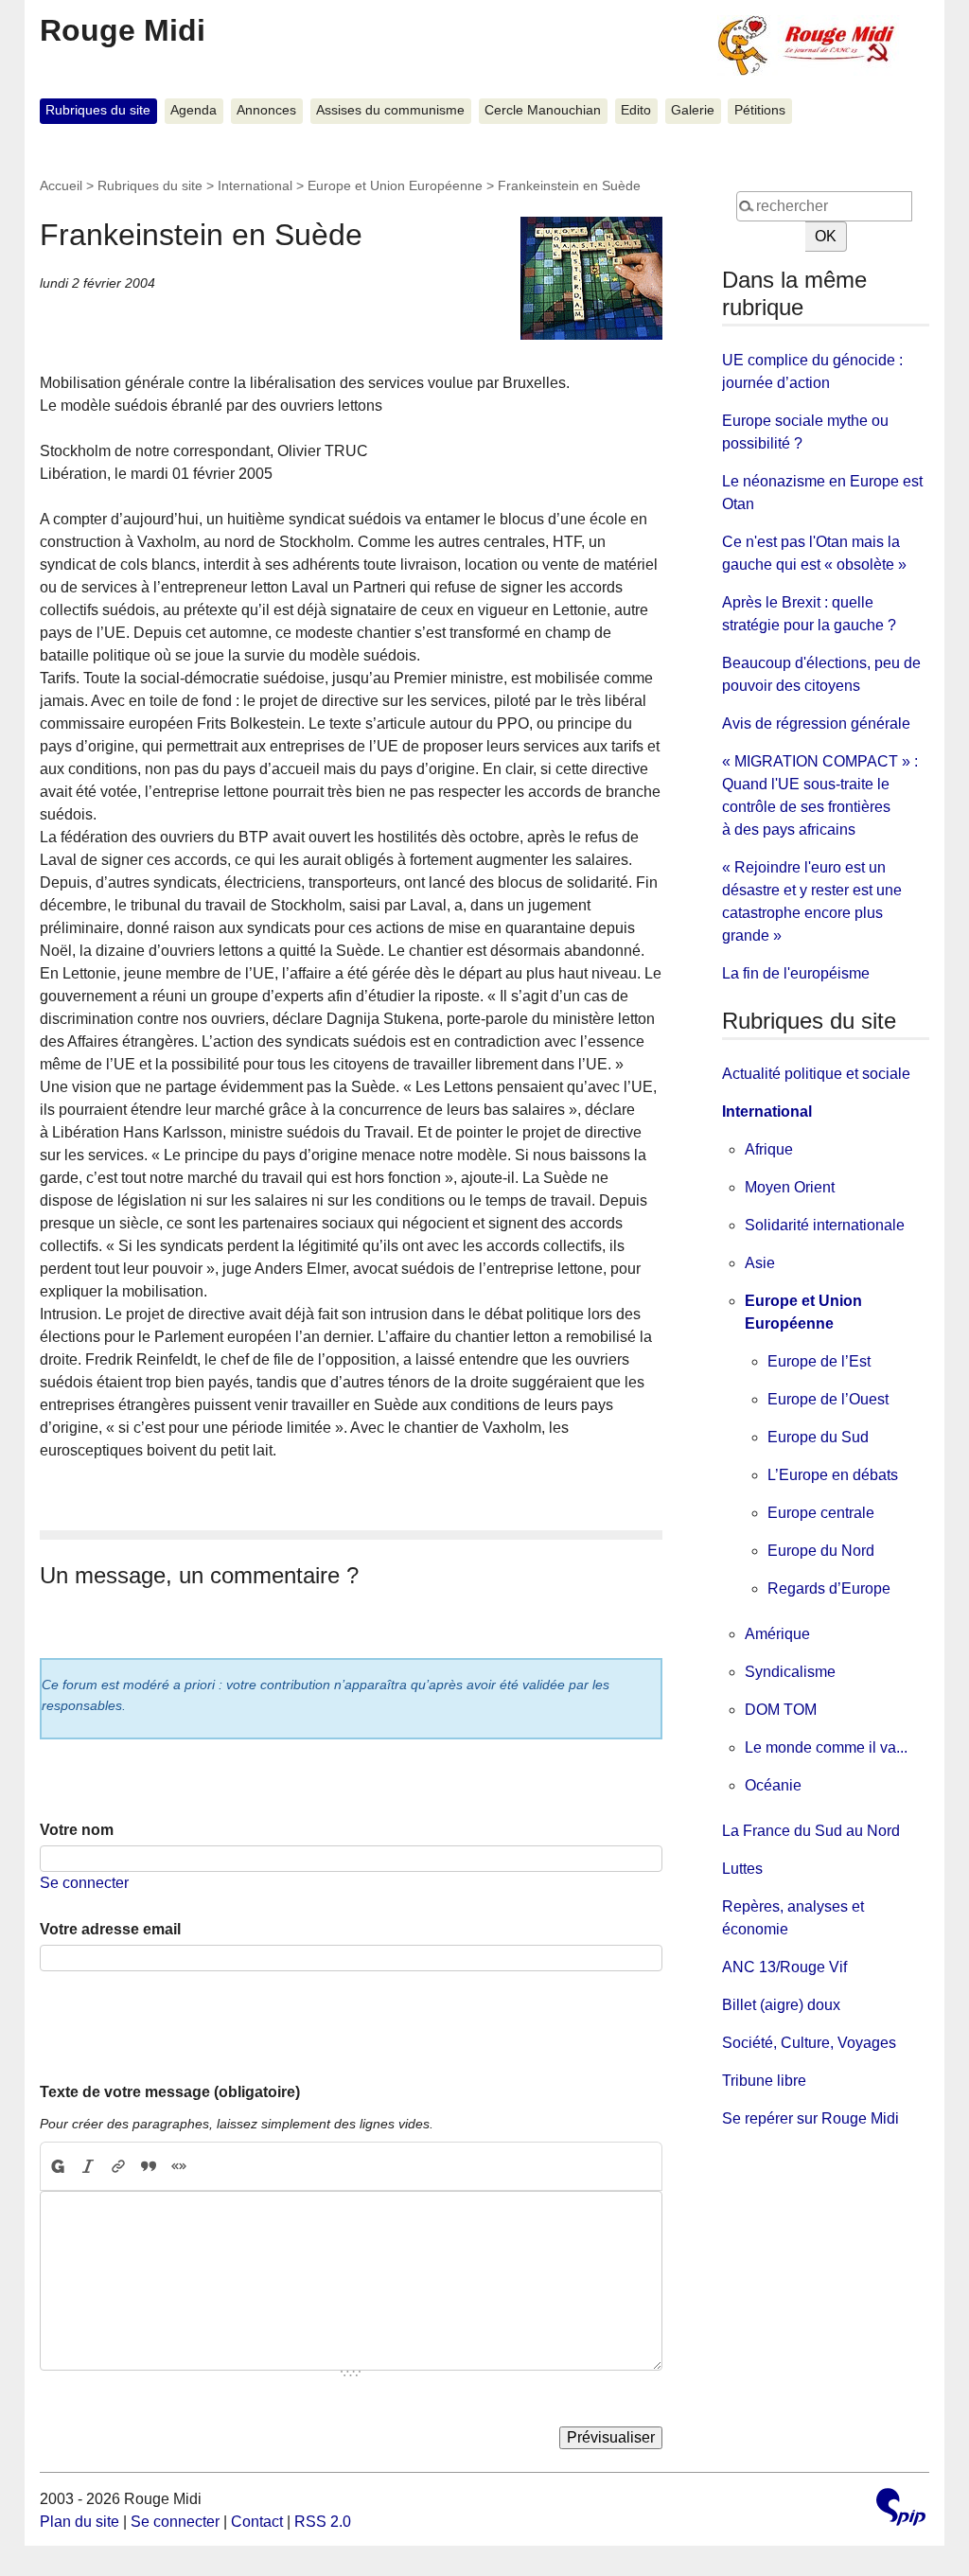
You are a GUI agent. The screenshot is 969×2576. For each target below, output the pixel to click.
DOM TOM (781, 1710)
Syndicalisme (790, 1672)
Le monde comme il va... (826, 1747)
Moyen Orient (790, 1187)
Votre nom (77, 1830)
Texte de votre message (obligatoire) (170, 2092)
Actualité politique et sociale (816, 1074)
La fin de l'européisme (796, 973)
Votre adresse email (110, 1929)
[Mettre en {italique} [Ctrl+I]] (88, 2166)
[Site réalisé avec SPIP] (901, 2509)
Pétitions (760, 110)
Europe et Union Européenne (395, 185)
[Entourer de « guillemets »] (179, 2166)
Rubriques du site (98, 110)
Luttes (742, 1869)
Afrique (769, 1149)
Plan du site (79, 2522)
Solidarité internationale (825, 1225)
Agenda (194, 110)
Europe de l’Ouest (828, 1399)
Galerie (693, 110)
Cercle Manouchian (543, 110)
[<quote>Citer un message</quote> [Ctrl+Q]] (149, 2166)
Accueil (61, 185)
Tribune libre (764, 2081)
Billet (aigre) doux (781, 2005)
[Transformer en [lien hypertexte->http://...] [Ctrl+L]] (118, 2166)
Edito (636, 110)
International (255, 185)
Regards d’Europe (829, 1588)
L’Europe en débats (833, 1475)
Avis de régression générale (816, 723)
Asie (760, 1263)
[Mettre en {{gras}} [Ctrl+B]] (57, 2166)
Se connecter (84, 1883)
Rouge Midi (123, 30)
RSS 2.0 (323, 2522)
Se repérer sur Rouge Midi (810, 2118)
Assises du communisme (390, 110)
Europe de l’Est (819, 1361)
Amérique (777, 1634)
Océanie (773, 1785)
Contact (257, 2522)
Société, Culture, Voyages (809, 2043)
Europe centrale (821, 1513)
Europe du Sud (818, 1437)
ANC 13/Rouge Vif (784, 1967)
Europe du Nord (821, 1551)
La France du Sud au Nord (811, 1831)
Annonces (266, 110)
